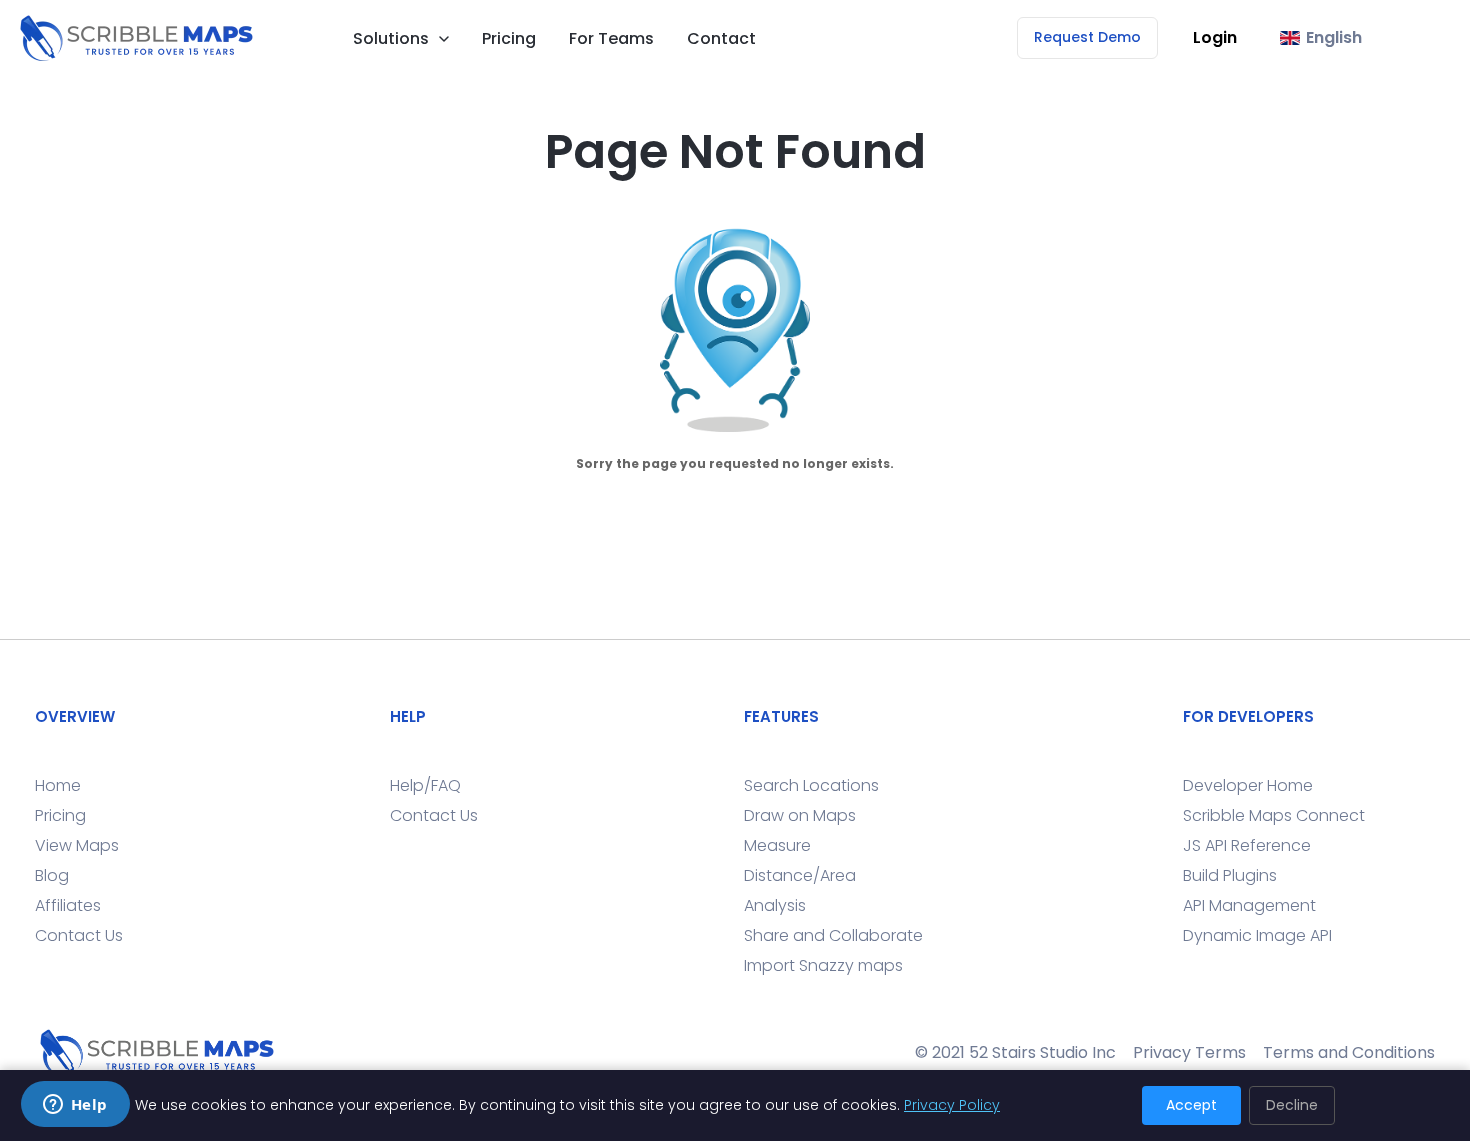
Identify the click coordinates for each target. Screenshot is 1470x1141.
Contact (721, 38)
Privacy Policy (952, 1105)
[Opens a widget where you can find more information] (75, 1106)
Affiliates (68, 905)
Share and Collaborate (833, 935)
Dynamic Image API (1257, 935)
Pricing (509, 38)
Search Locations (811, 785)
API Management (1249, 905)
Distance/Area (800, 875)
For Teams (611, 38)
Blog (52, 875)
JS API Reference (1247, 845)
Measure (777, 845)
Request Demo (1087, 37)
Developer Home (1248, 785)
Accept (1191, 1105)
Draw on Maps (800, 815)
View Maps (77, 845)
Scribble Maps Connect (1274, 815)
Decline (1292, 1105)
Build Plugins (1230, 875)
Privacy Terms (1189, 1052)
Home (58, 785)
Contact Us (79, 935)
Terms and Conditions (1349, 1052)
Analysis (775, 905)
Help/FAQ (425, 785)
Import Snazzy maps (823, 965)
